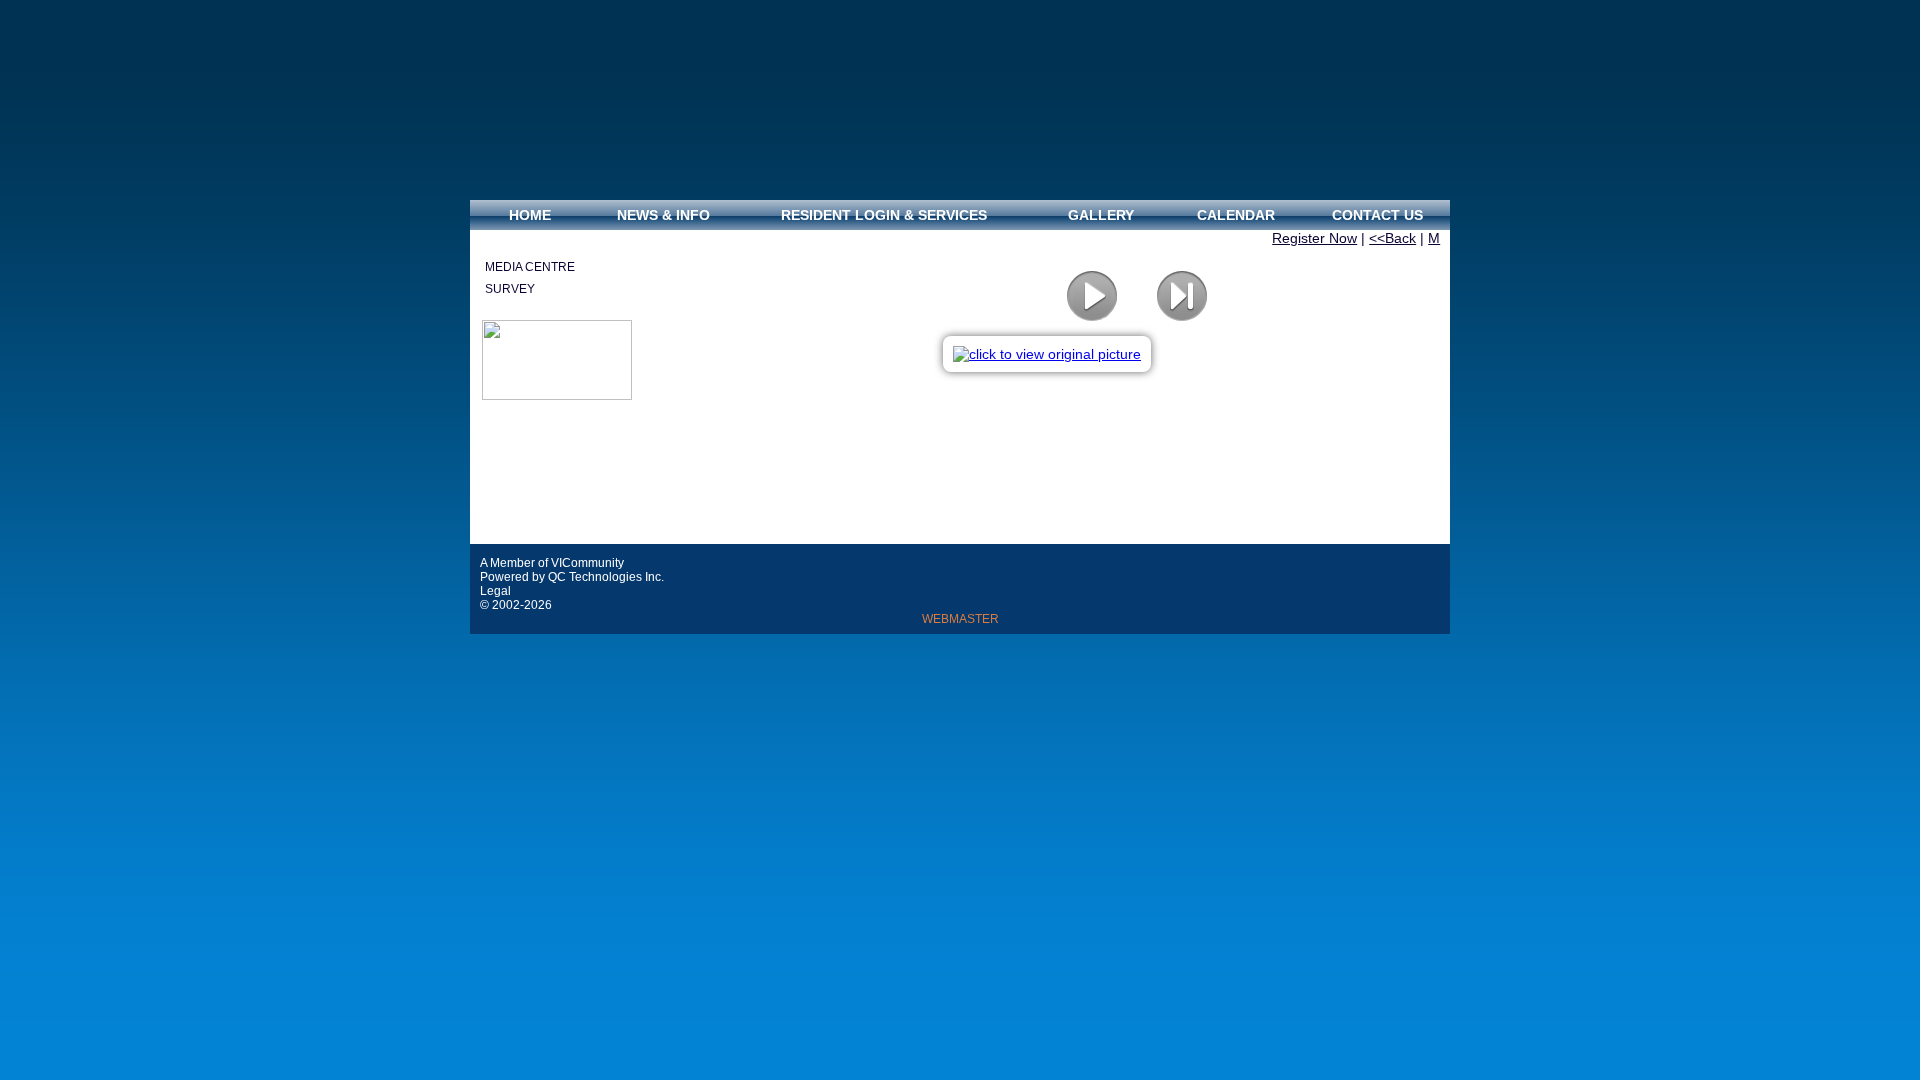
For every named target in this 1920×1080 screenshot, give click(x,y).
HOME (530, 215)
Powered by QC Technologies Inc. (572, 577)
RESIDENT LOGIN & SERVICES (884, 215)
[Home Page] (960, 100)
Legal (497, 591)
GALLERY (1101, 215)
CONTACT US (1377, 215)
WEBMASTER (960, 619)
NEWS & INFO (661, 215)
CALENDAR (1236, 215)
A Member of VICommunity (552, 563)
